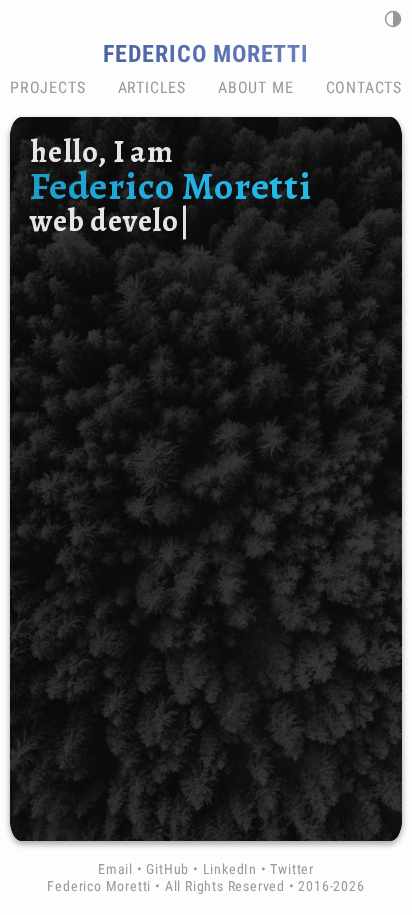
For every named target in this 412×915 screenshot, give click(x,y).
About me (255, 87)
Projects (47, 87)
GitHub (167, 869)
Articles (152, 87)
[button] (393, 19)
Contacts (364, 87)
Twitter (292, 869)
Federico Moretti (206, 54)
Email (115, 869)
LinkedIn (230, 869)
